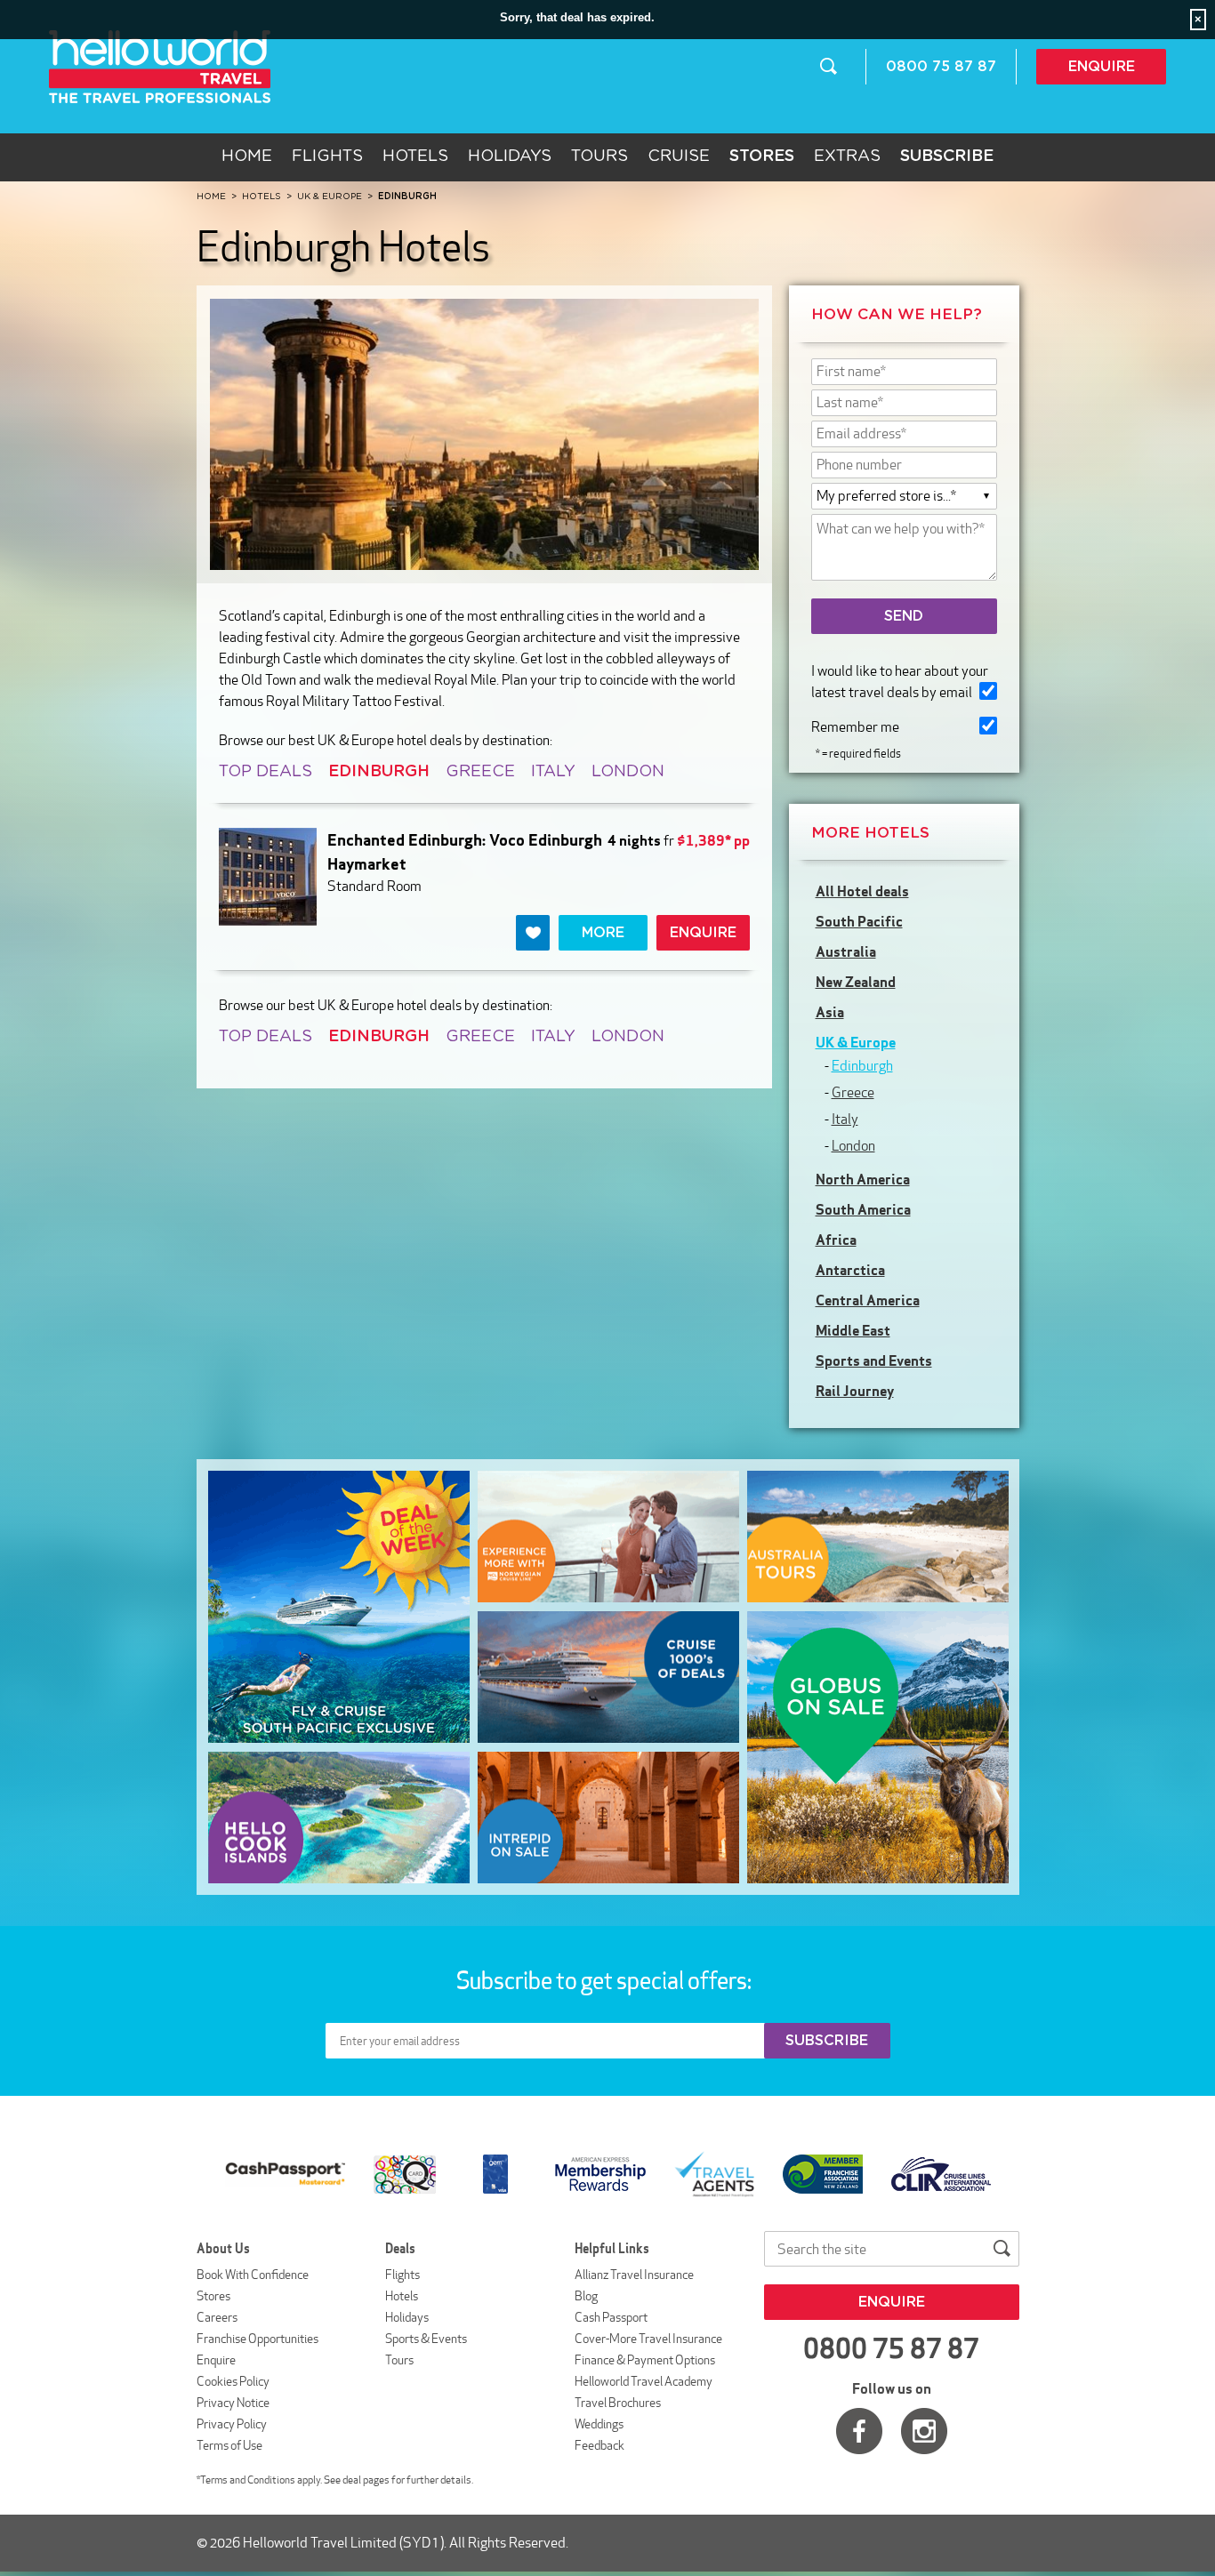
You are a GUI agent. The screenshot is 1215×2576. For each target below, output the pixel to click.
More (603, 933)
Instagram (924, 2431)
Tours (599, 156)
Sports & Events (426, 2339)
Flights (327, 156)
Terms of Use (229, 2445)
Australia (846, 951)
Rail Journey (855, 1391)
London (628, 772)
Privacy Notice (233, 2403)
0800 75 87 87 (941, 67)
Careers (217, 2317)
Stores (213, 2296)
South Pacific (859, 921)
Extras (847, 156)
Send (904, 616)
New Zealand (856, 982)
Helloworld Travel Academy (644, 2381)
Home (247, 156)
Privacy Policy (232, 2424)
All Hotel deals (862, 891)
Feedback (599, 2445)
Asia (830, 1012)
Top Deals (266, 772)
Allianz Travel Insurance (634, 2275)
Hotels (415, 156)
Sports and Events (874, 1360)
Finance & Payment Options (645, 2360)
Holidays (510, 156)
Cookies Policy (233, 2381)
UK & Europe (856, 1042)
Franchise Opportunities (257, 2339)
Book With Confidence (253, 2275)
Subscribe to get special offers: (606, 1980)
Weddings (599, 2424)
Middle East (853, 1330)
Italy (553, 772)
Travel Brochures (618, 2403)
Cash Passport (611, 2317)
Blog (586, 2296)
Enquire (1102, 67)
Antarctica (850, 1270)
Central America (868, 1300)
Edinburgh (862, 1066)
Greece (480, 772)
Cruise (679, 156)
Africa (836, 1240)
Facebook (859, 2431)
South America (863, 1209)
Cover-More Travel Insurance (648, 2339)
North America (863, 1179)
